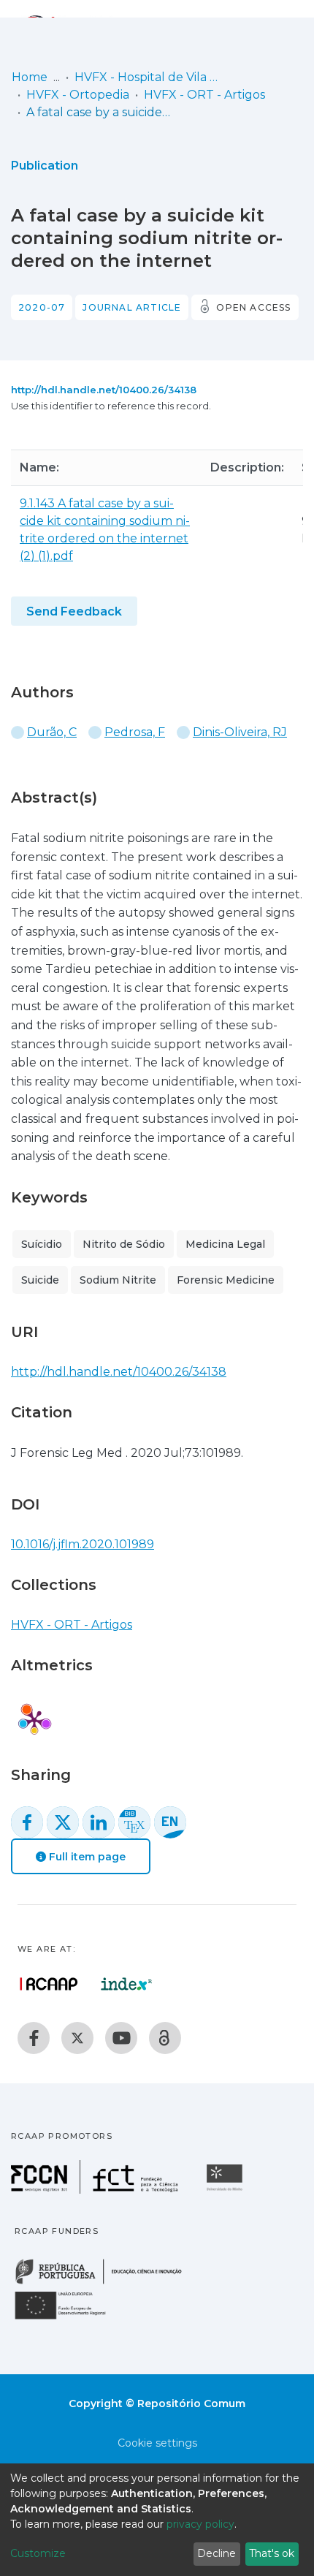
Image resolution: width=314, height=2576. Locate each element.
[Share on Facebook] (27, 1822)
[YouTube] (121, 2038)
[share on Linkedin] (99, 1822)
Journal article (132, 307)
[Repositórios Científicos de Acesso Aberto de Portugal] (49, 1984)
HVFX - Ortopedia (78, 95)
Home (30, 77)
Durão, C (52, 732)
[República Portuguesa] (106, 2283)
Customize (38, 2553)
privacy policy (200, 2524)
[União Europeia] (69, 2318)
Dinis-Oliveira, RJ (240, 732)
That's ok (272, 2553)
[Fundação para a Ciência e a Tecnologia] (96, 2190)
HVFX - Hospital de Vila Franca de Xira (148, 77)
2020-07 (42, 307)
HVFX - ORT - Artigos (204, 95)
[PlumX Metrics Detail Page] (34, 1720)
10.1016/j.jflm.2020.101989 (83, 1544)
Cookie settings (157, 2443)
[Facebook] (34, 2038)
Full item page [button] (86, 1857)
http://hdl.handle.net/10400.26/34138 (104, 390)
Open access (253, 307)
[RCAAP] (165, 2038)
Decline (217, 2553)
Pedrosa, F (135, 732)
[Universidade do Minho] (226, 2190)
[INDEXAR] (127, 1984)
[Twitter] (77, 2038)
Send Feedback (74, 611)
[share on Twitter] (63, 1822)
